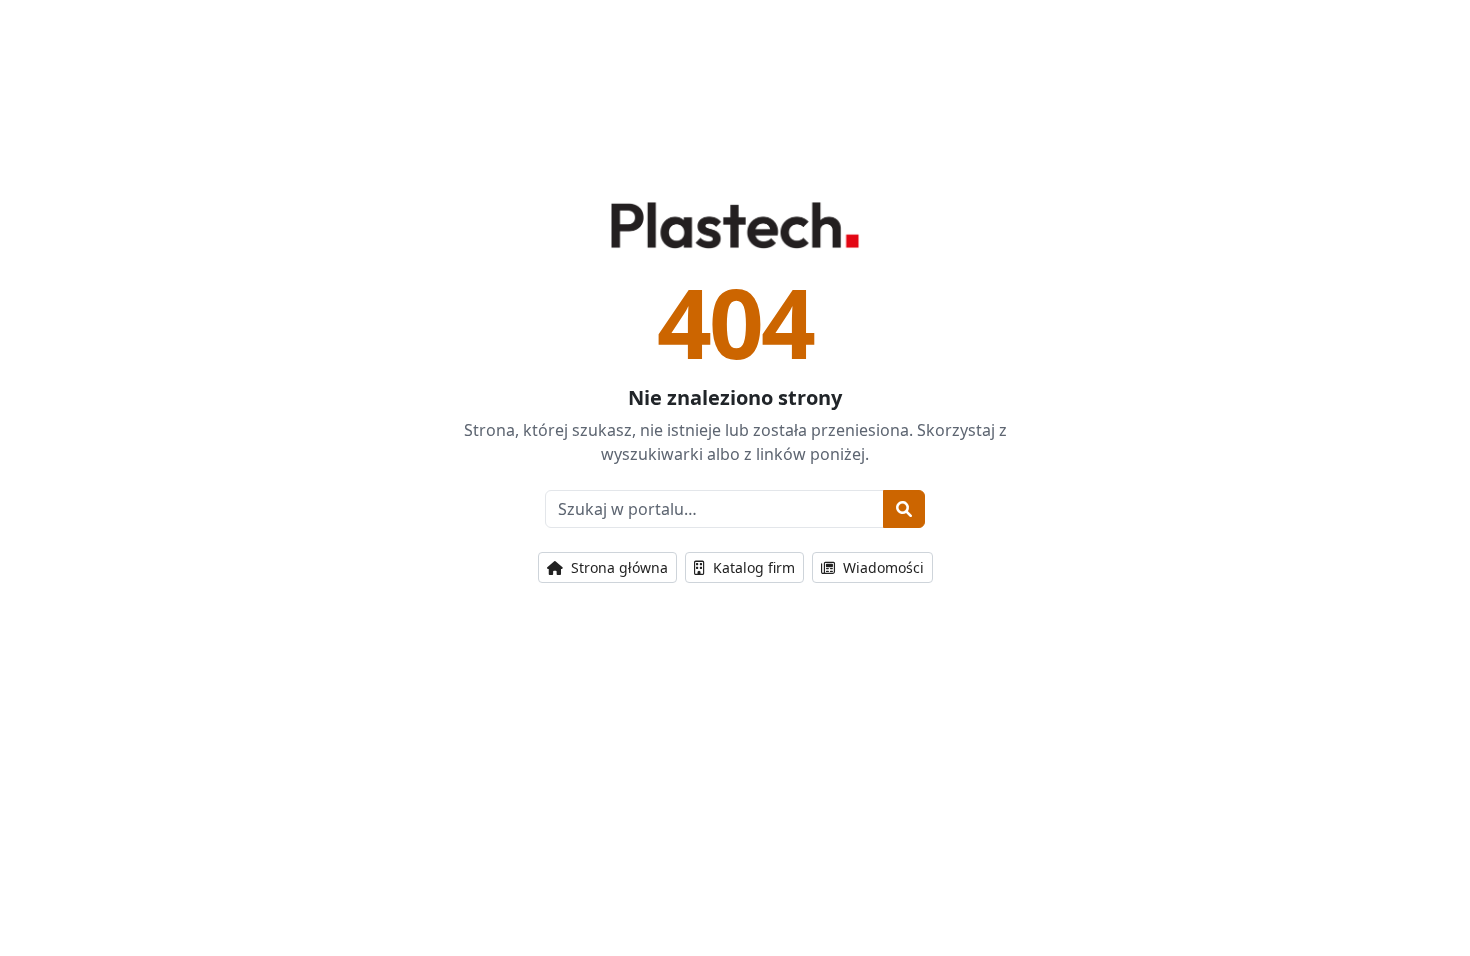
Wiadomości (881, 567)
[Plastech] (734, 225)
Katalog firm (752, 567)
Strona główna (617, 567)
